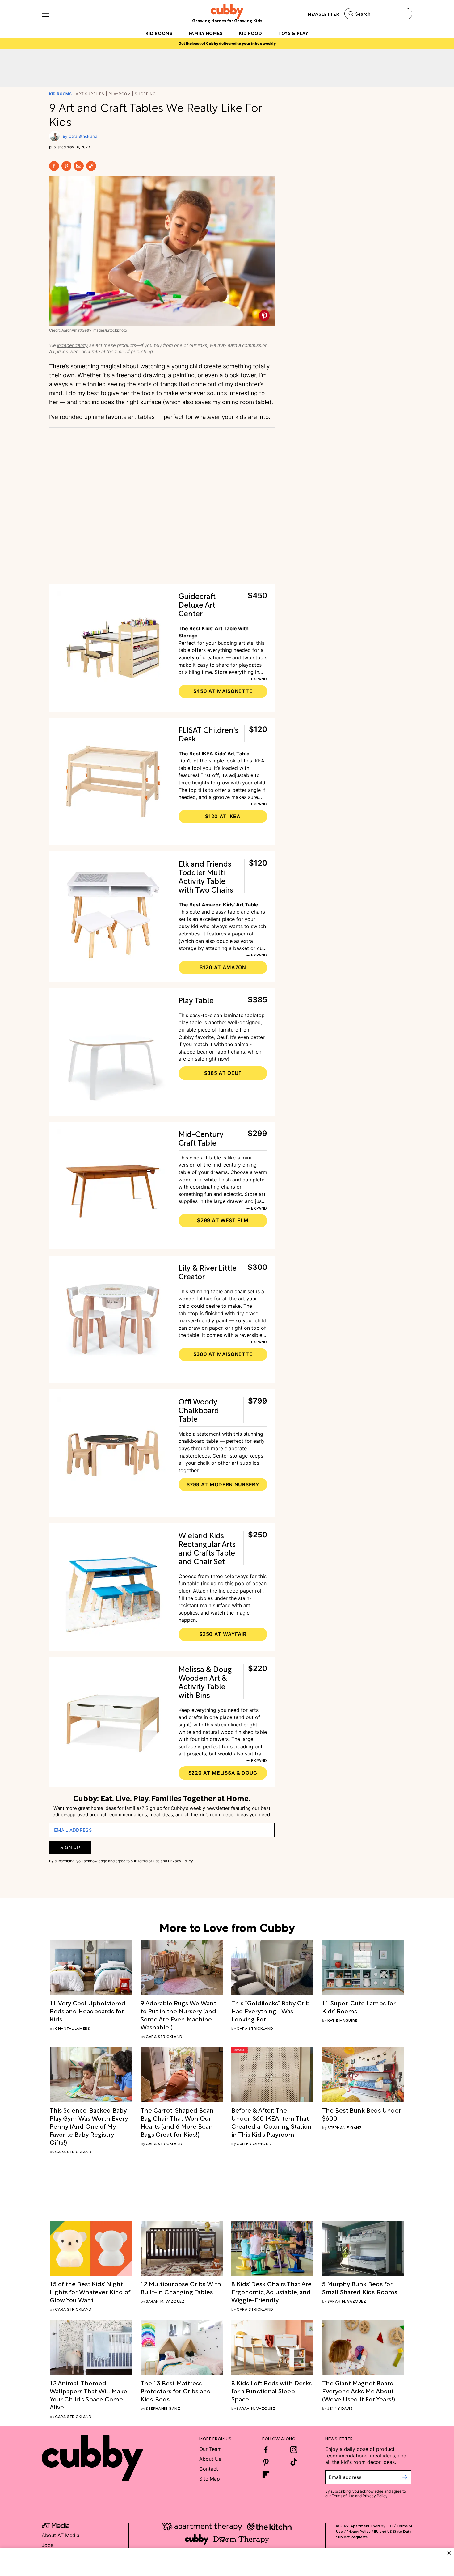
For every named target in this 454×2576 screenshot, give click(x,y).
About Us (210, 2459)
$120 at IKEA (223, 816)
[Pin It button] (264, 316)
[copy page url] (91, 166)
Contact (209, 2469)
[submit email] (405, 2477)
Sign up (70, 1847)
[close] (449, 2553)
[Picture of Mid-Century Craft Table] (113, 1186)
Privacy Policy (181, 1861)
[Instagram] (294, 2450)
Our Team (210, 2449)
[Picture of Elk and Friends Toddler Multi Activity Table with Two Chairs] (113, 915)
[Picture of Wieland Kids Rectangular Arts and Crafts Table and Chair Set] (113, 1587)
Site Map (210, 2479)
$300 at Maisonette (223, 1354)
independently (73, 345)
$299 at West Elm (223, 1220)
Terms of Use (148, 1861)
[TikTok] (294, 2462)
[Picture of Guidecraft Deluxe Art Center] (113, 648)
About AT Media (61, 2535)
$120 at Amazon (223, 967)
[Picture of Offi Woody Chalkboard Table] (113, 1453)
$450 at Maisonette (223, 691)
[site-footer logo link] (56, 2526)
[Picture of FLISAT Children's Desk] (113, 781)
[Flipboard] (266, 2474)
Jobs (47, 2545)
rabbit (223, 1052)
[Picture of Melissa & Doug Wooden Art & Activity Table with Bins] (113, 1721)
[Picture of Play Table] (113, 1052)
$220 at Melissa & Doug (223, 1773)
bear (202, 1052)
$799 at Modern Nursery (223, 1484)
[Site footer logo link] (92, 2458)
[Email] (79, 166)
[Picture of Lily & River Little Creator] (113, 1319)
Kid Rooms (60, 94)
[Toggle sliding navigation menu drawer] (45, 14)
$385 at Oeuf (223, 1073)
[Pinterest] (66, 166)
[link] (91, 2011)
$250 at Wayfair (223, 1634)
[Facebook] (54, 166)
